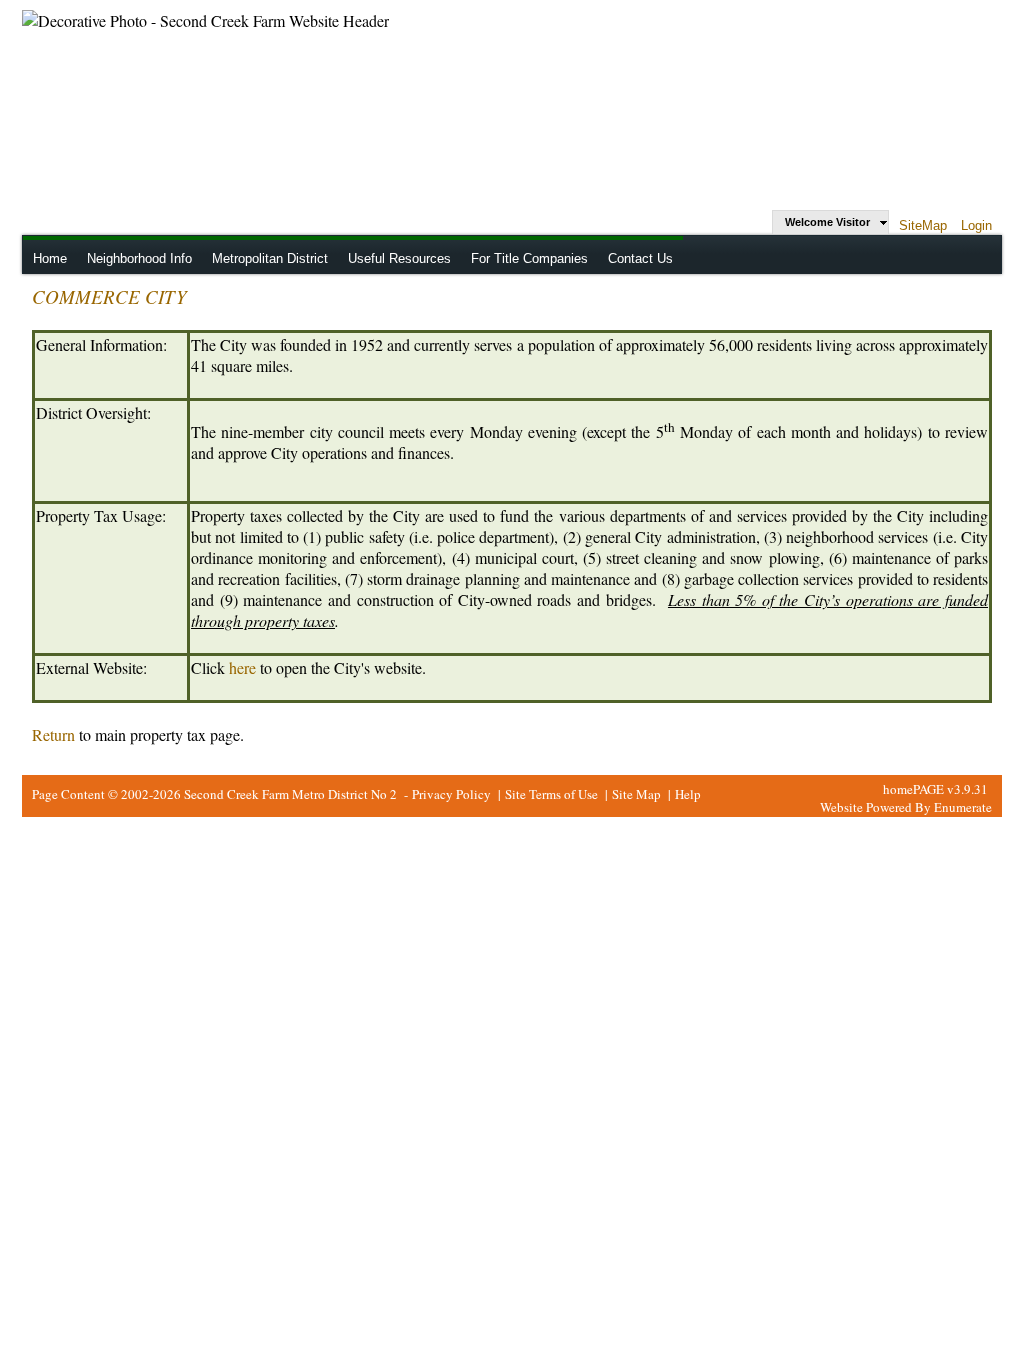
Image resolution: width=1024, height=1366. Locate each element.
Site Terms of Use (551, 794)
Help (688, 794)
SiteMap (923, 225)
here (242, 667)
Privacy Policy (451, 794)
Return (53, 734)
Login (976, 225)
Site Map (636, 794)
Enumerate (963, 807)
